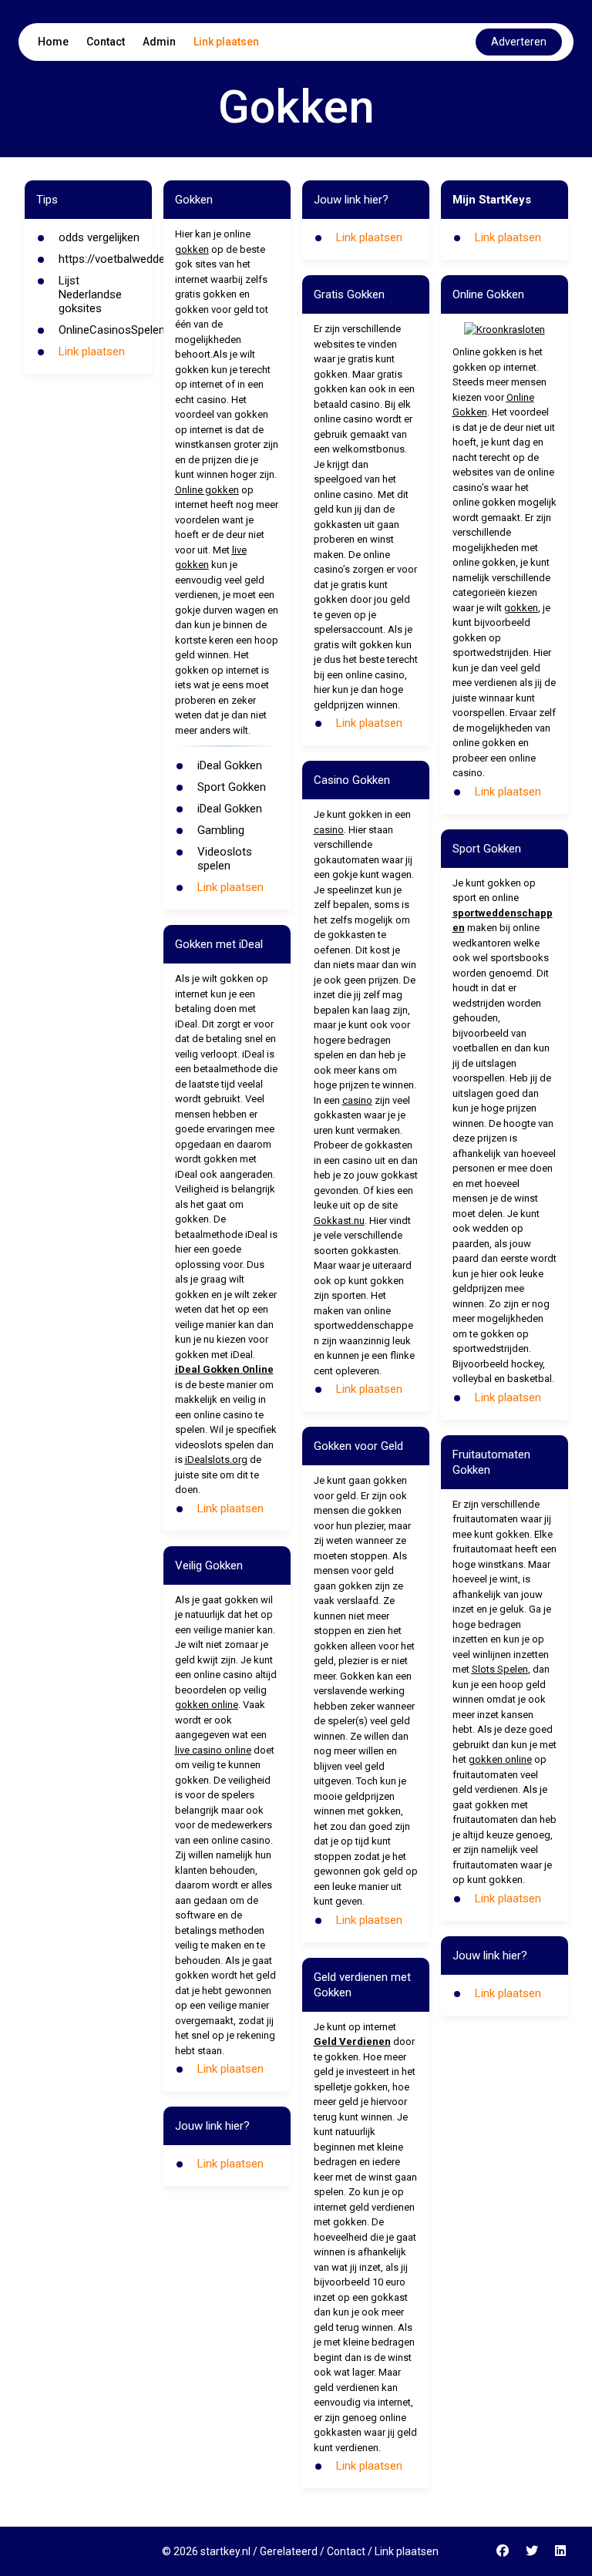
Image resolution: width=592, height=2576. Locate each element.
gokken (192, 249)
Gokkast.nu (339, 1221)
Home (53, 42)
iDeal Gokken (230, 765)
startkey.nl (225, 2551)
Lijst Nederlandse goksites (90, 294)
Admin (159, 42)
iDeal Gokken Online (224, 1369)
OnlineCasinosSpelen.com (124, 330)
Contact (106, 42)
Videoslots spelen (225, 859)
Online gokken (207, 490)
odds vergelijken (99, 237)
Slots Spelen (500, 1669)
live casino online (213, 1750)
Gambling (221, 830)
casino (329, 830)
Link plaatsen (226, 42)
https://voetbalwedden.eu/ (124, 259)
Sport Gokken (232, 787)
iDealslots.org (216, 1460)
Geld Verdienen (352, 2041)
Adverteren (519, 42)
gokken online (207, 1705)
